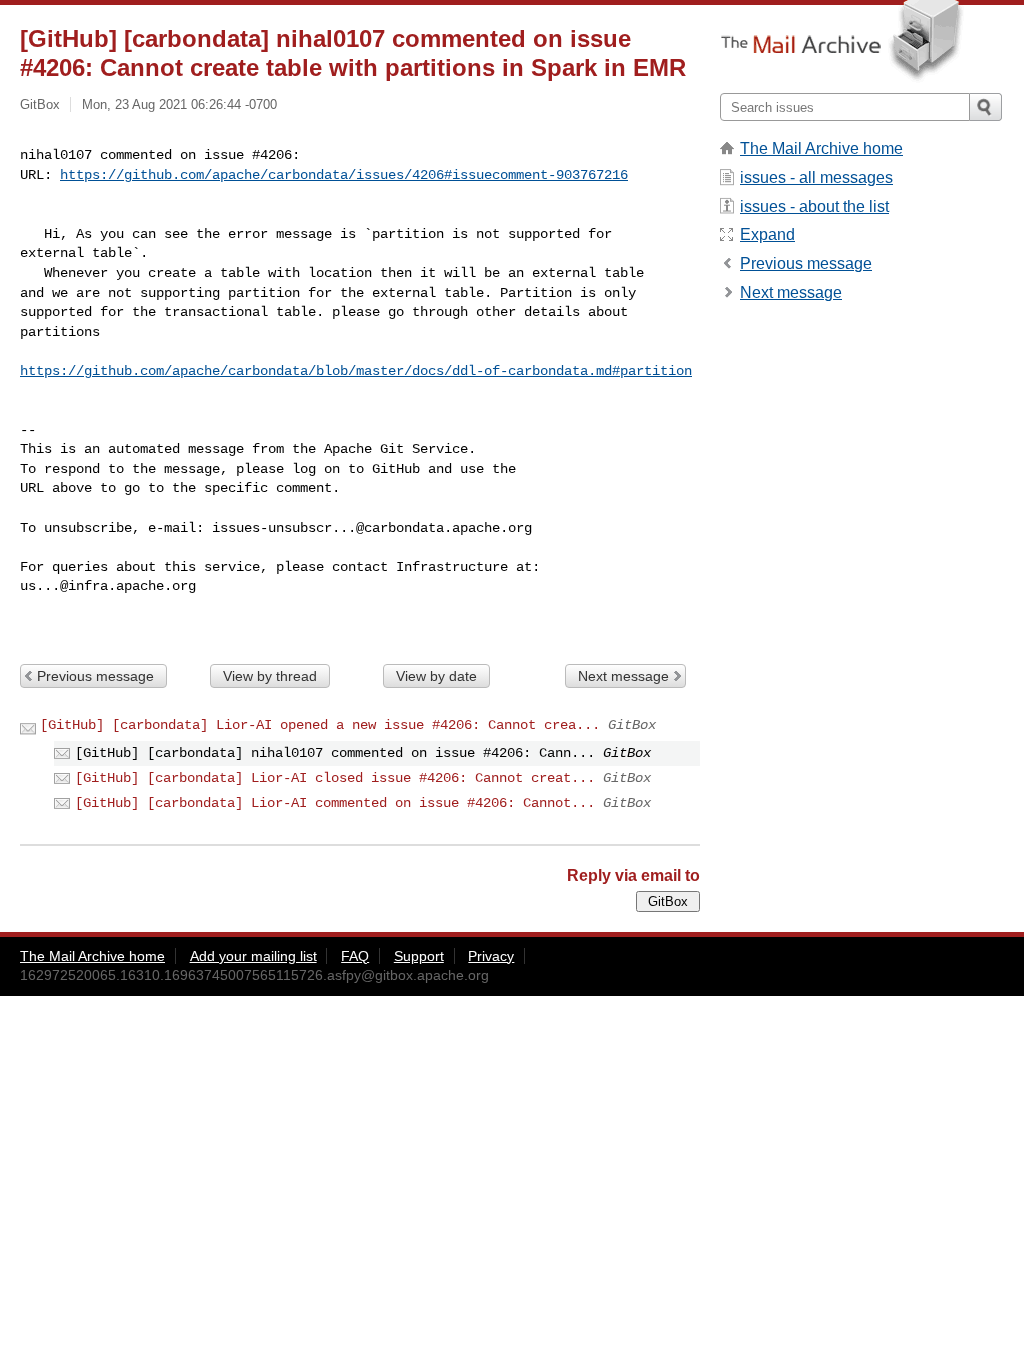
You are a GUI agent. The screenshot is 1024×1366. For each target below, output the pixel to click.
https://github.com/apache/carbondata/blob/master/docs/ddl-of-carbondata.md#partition (356, 371)
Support (419, 956)
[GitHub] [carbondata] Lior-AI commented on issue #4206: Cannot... (335, 803)
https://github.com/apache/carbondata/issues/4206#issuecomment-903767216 (344, 175)
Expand (767, 234)
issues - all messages (816, 177)
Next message (623, 676)
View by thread (270, 676)
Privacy (491, 956)
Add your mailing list (253, 956)
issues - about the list (814, 206)
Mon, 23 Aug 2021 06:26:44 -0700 (179, 104)
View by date (436, 676)
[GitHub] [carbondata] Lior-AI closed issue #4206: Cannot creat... (335, 778)
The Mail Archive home (821, 148)
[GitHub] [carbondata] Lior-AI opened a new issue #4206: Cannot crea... (320, 725)
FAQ (355, 956)
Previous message (95, 676)
